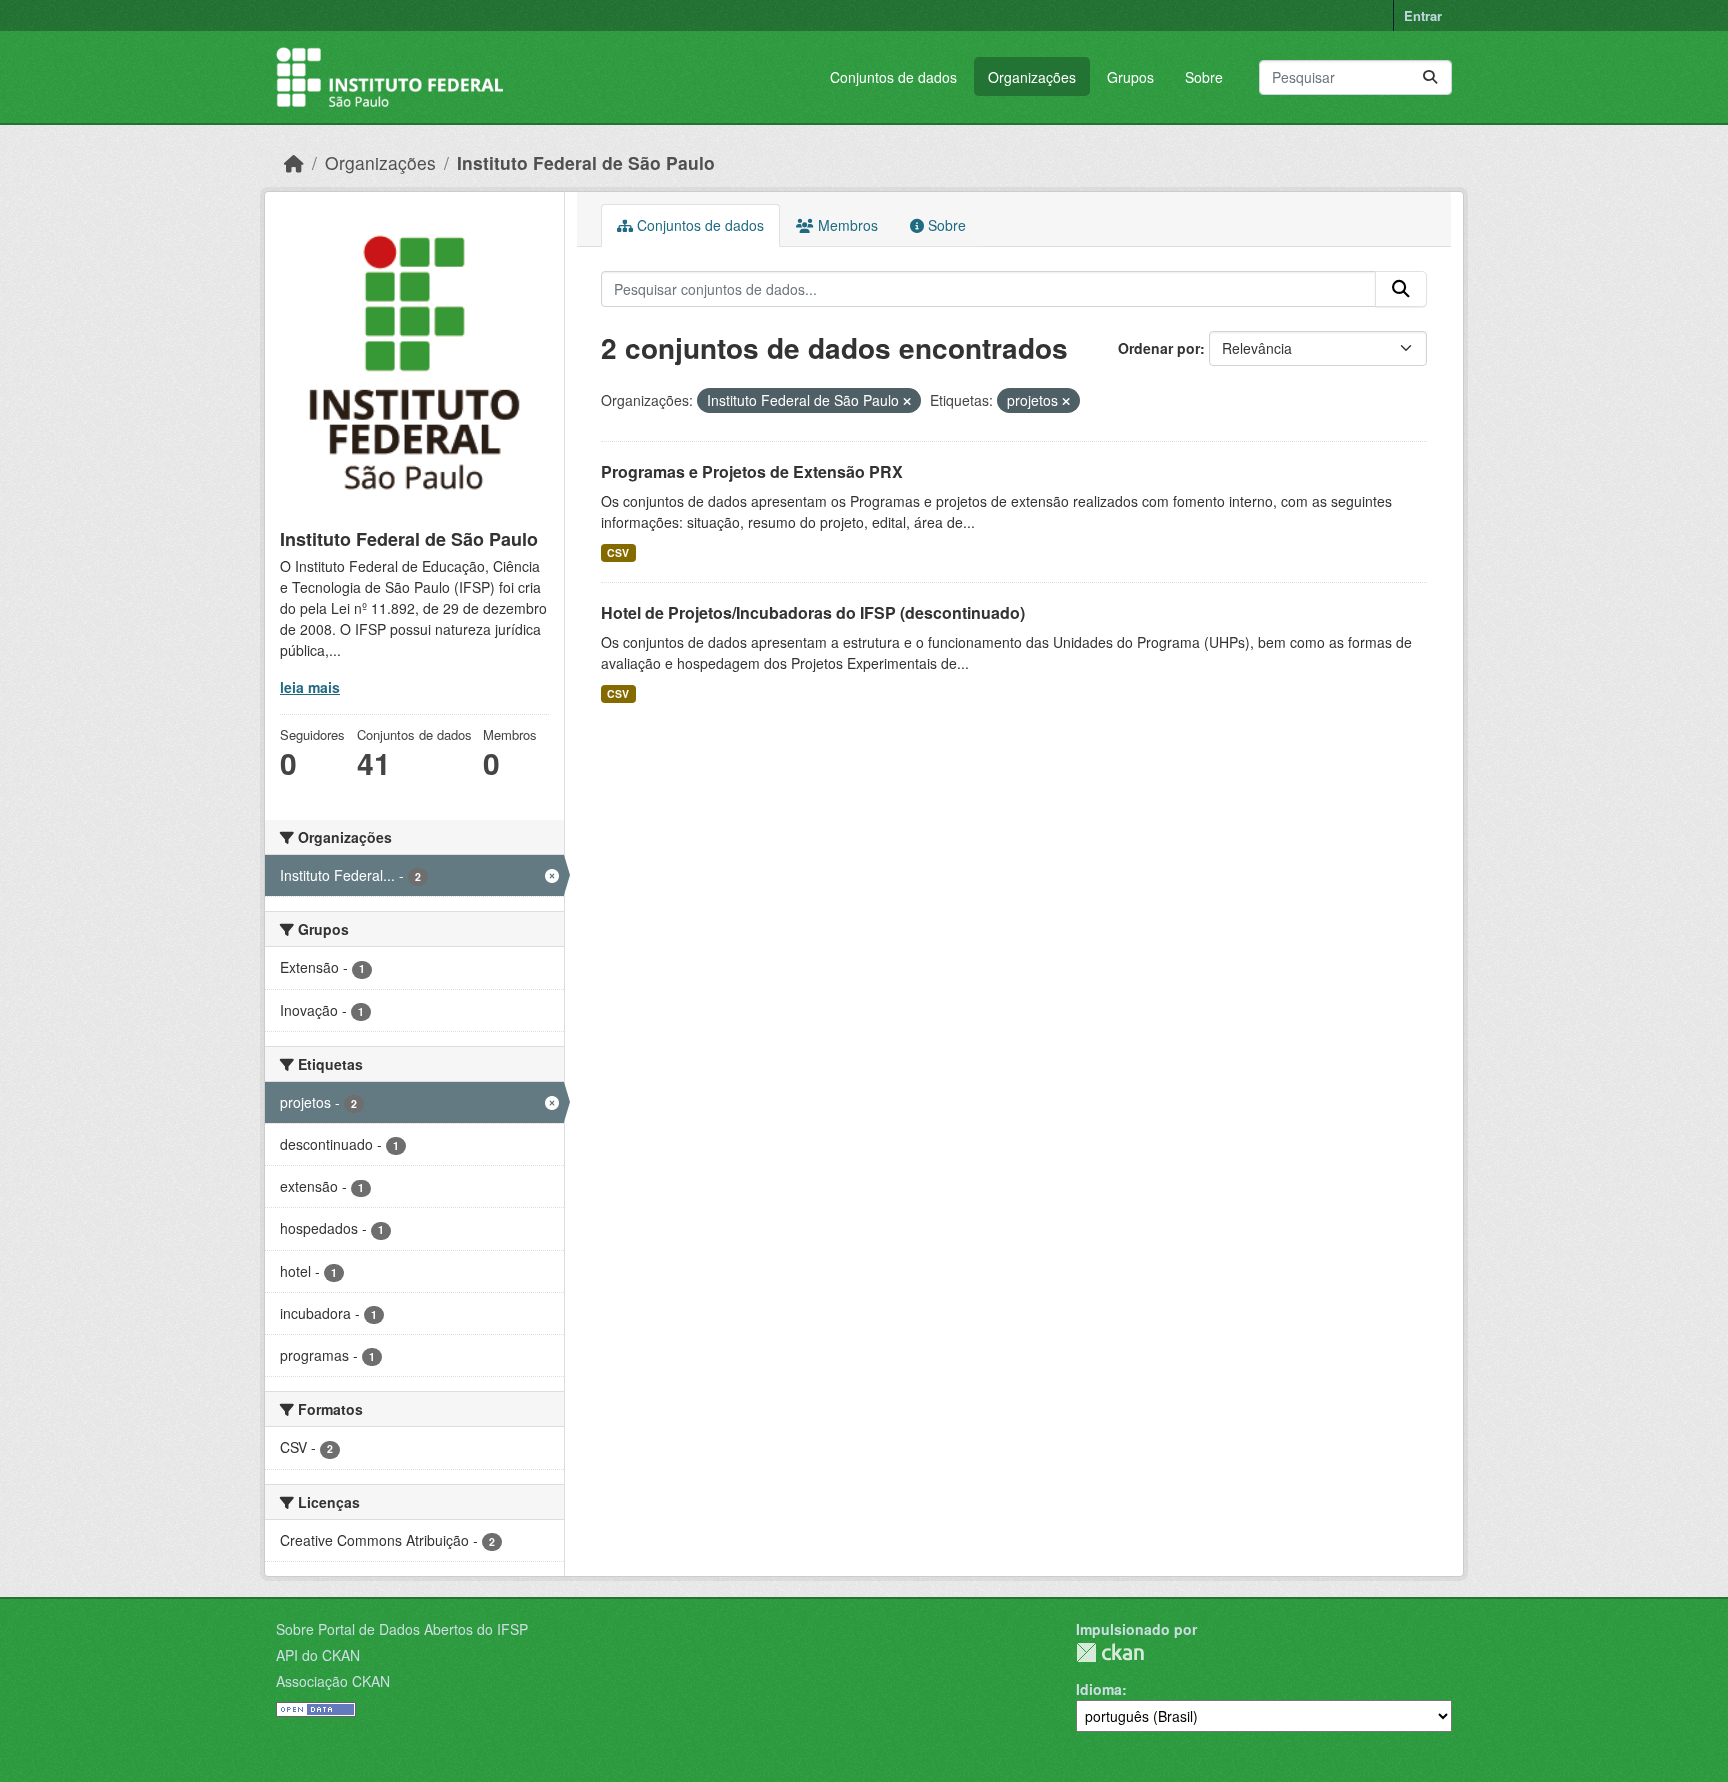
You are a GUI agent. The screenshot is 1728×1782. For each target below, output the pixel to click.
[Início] (294, 162)
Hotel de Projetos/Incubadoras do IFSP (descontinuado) (813, 612)
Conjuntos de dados (893, 77)
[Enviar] (1430, 77)
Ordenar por (1159, 348)
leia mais (310, 687)
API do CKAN (318, 1655)
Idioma (1099, 1689)
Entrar (1423, 15)
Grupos (1130, 77)
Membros (846, 225)
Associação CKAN (333, 1681)
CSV (618, 552)
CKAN (1110, 1652)
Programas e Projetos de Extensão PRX (752, 471)
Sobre (1204, 77)
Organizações (1032, 77)
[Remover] (907, 401)
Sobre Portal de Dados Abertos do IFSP (402, 1629)
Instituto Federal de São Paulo (586, 162)
